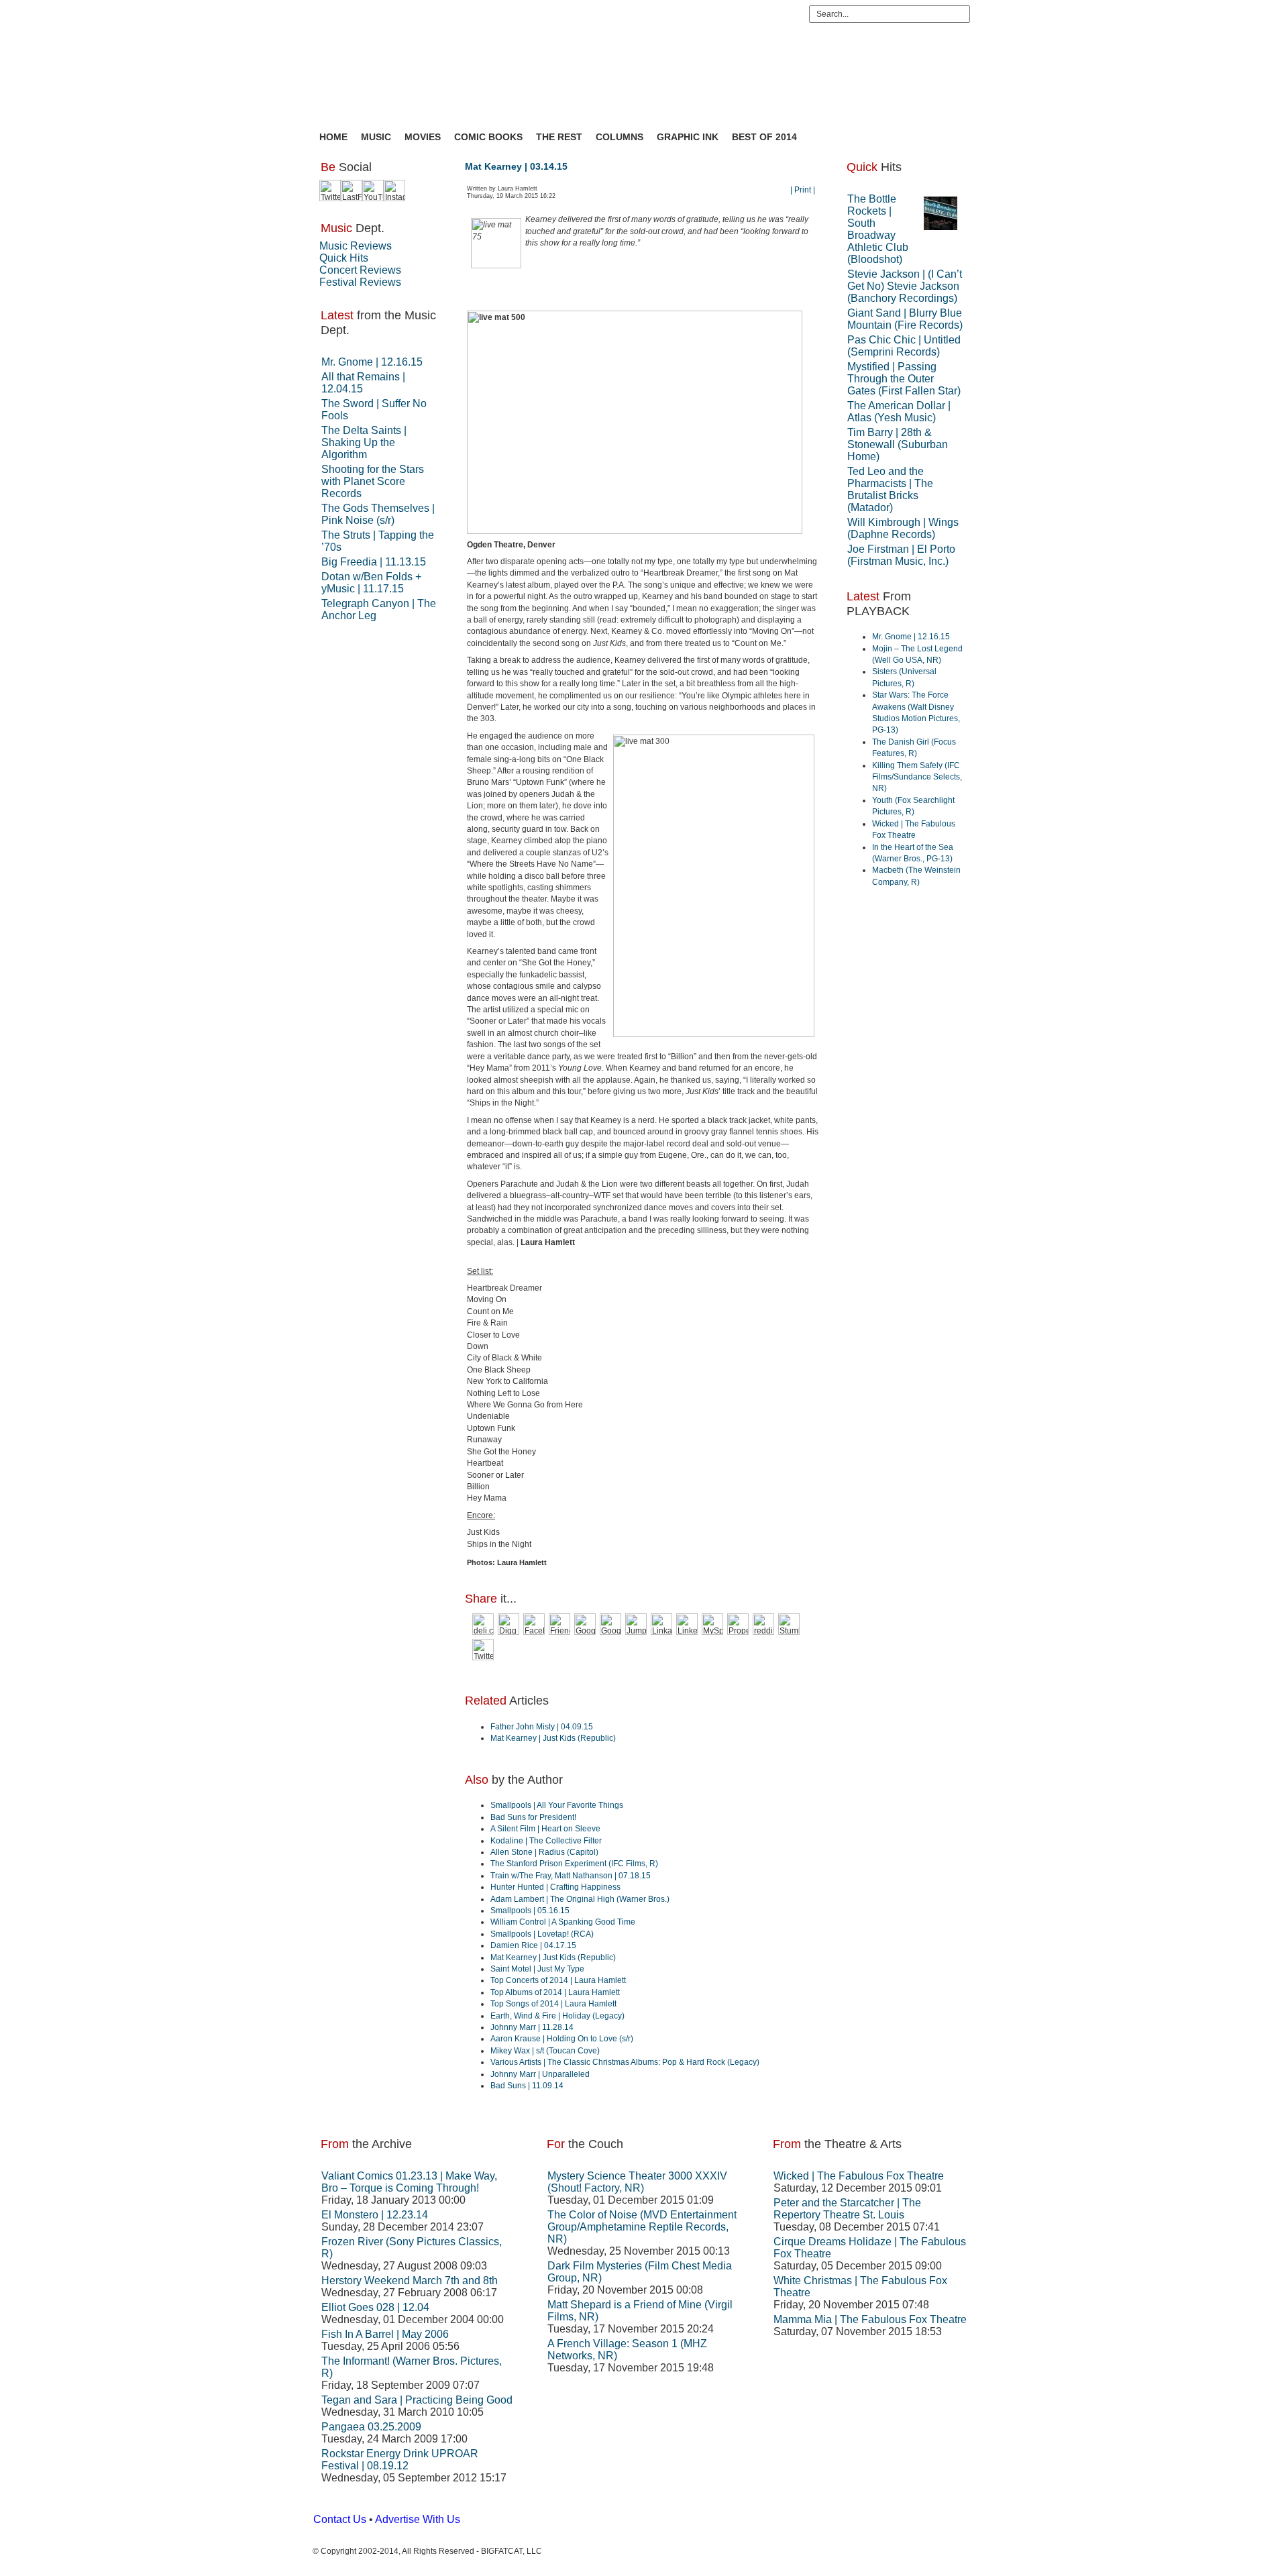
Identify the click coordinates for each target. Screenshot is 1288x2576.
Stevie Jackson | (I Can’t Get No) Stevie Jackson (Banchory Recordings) (905, 286)
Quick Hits (344, 258)
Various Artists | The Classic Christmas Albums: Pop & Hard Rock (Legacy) (625, 2062)
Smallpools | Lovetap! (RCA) (542, 1934)
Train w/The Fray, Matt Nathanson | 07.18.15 (571, 1876)
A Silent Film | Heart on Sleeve (545, 1829)
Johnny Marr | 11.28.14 (532, 2027)
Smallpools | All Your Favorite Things (557, 1805)
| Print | (803, 190)
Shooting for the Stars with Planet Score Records (373, 481)
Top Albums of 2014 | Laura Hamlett (555, 1992)
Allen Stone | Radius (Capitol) (544, 1852)
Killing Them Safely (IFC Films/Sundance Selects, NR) (917, 777)
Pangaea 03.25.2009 (371, 2427)
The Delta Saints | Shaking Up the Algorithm (364, 442)
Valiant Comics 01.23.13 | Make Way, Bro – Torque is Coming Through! (409, 2182)
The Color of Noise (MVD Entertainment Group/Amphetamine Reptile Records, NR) (642, 2227)
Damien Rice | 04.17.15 (533, 1945)
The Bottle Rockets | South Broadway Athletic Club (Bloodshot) (878, 229)
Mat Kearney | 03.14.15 (516, 166)
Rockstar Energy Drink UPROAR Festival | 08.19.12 (400, 2460)
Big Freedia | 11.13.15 (374, 562)
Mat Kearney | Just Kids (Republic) (553, 1738)
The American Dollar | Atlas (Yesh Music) (899, 412)
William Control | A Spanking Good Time (563, 1922)
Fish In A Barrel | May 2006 (385, 2334)
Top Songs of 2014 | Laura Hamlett (553, 2004)
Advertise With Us (418, 2519)
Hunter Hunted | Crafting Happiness (555, 1887)
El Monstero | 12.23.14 (375, 2215)
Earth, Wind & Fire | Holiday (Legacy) (557, 2016)
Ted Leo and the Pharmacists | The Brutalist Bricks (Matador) (890, 489)
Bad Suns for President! (533, 1817)
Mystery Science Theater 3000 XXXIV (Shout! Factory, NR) (637, 2182)
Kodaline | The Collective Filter (546, 1841)
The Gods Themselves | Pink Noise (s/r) (378, 514)
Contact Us (340, 2519)
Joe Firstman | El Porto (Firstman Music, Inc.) (901, 555)
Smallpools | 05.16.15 (530, 1911)
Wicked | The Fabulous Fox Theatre (859, 2176)
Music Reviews (356, 246)
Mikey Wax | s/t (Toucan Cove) (545, 2051)
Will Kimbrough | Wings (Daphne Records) (903, 528)
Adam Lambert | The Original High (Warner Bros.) (580, 1899)
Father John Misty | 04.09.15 (542, 1727)
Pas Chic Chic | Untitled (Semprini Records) (904, 346)
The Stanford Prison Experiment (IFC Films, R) (574, 1864)
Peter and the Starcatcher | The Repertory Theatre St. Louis (847, 2209)
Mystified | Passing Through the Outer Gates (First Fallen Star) (904, 379)
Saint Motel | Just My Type (537, 1969)
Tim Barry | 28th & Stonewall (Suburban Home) (898, 444)
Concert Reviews (360, 270)
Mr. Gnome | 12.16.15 (372, 362)
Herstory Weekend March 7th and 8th (410, 2280)
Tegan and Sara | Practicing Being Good (417, 2400)
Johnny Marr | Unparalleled (540, 2074)
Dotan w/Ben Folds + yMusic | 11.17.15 (371, 583)
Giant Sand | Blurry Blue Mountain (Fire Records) (905, 319)
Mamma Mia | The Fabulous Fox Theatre (870, 2319)
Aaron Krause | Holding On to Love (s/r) (562, 2039)
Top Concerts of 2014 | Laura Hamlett (558, 1980)
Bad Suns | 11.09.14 (527, 2086)
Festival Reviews (360, 282)
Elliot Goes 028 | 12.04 (375, 2307)
